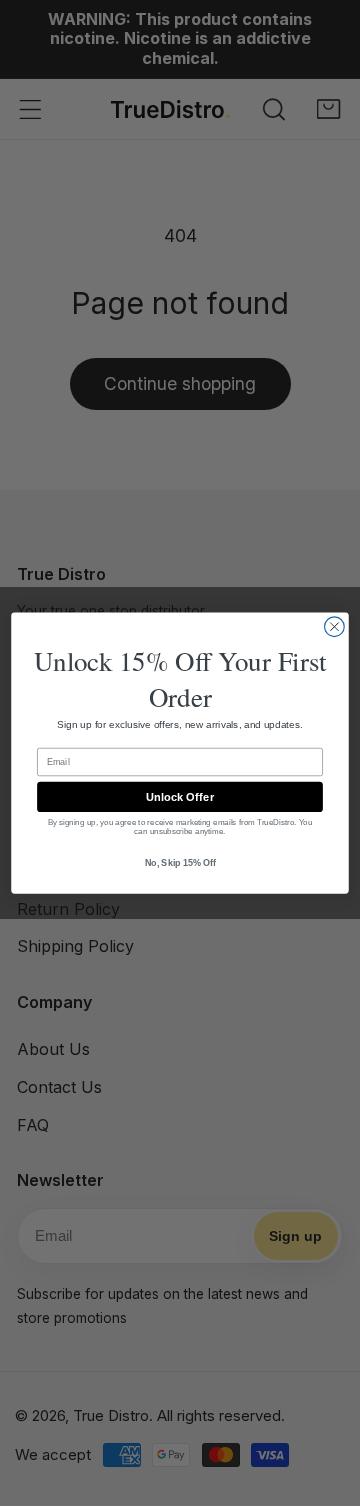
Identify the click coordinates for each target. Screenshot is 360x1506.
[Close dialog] (335, 627)
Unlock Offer (180, 797)
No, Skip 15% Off (180, 863)
